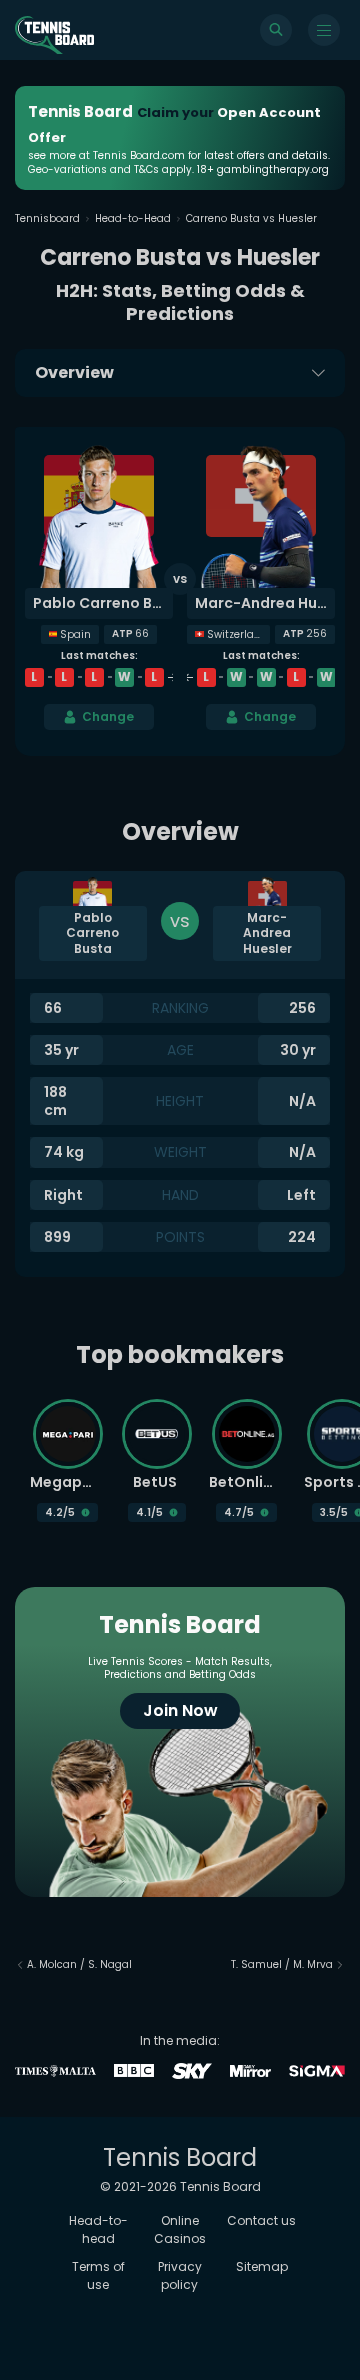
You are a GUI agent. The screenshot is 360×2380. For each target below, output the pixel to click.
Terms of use (98, 2275)
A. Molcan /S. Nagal (79, 1964)
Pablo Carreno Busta (103, 603)
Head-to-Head (133, 218)
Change (108, 716)
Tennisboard (47, 218)
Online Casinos (180, 2229)
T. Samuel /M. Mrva (282, 1964)
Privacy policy (180, 2275)
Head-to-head (98, 2229)
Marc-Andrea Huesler (265, 603)
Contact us (261, 2220)
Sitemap (262, 2266)
